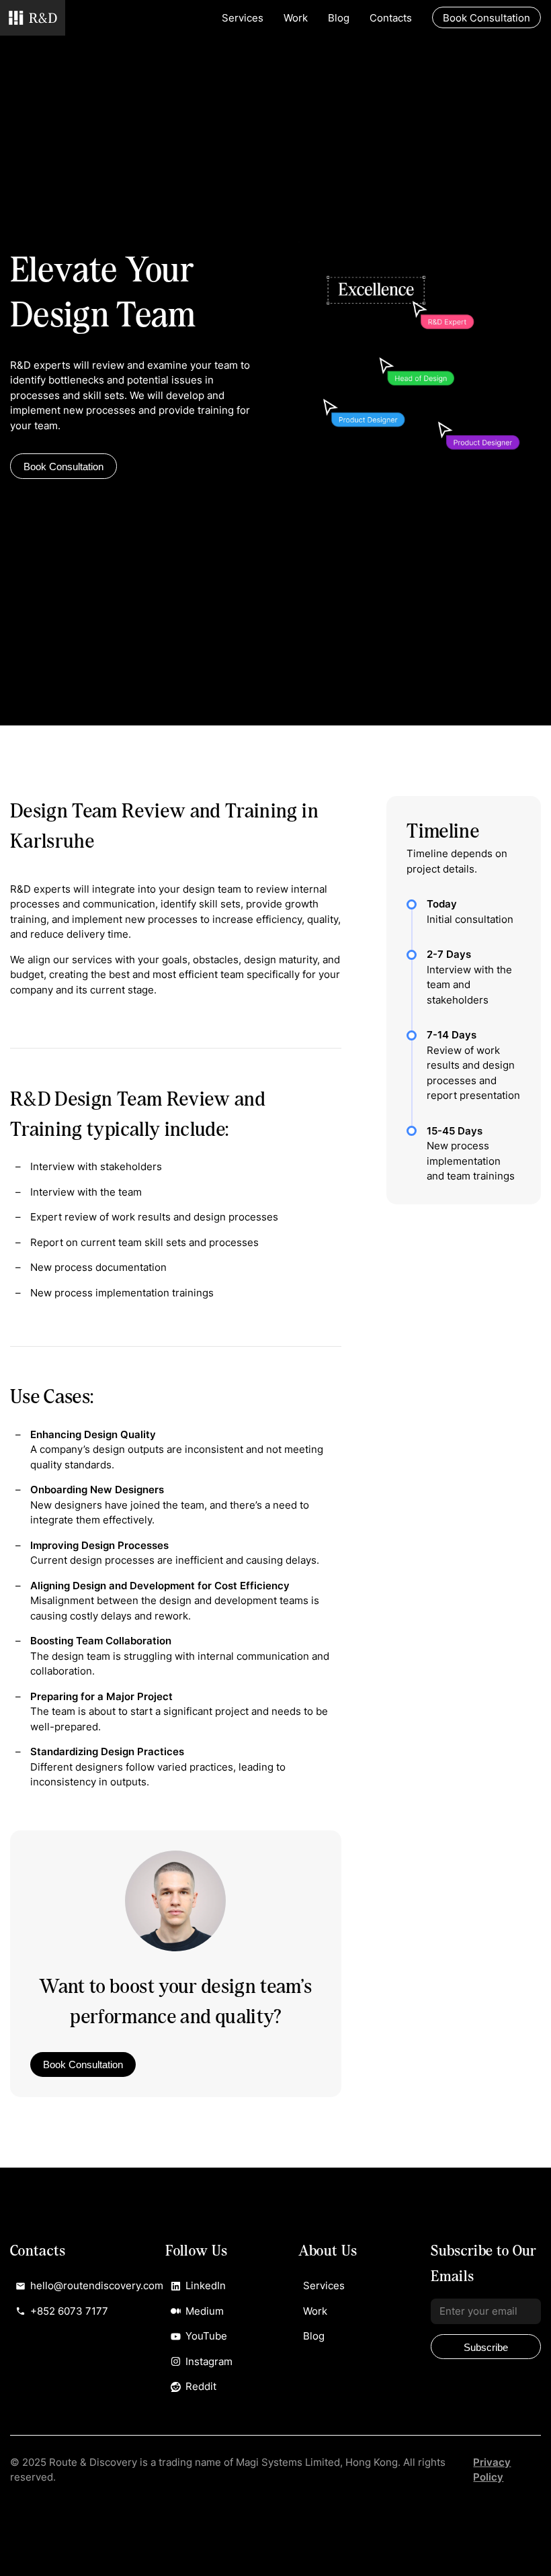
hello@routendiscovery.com (75, 2285)
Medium (205, 2311)
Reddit (201, 2386)
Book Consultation (63, 467)
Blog (339, 18)
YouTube (206, 2336)
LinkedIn (206, 2285)
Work (296, 18)
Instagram (209, 2361)
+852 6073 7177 (69, 2311)
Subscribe (486, 2347)
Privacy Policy (492, 2470)
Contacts (391, 18)
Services (243, 18)
